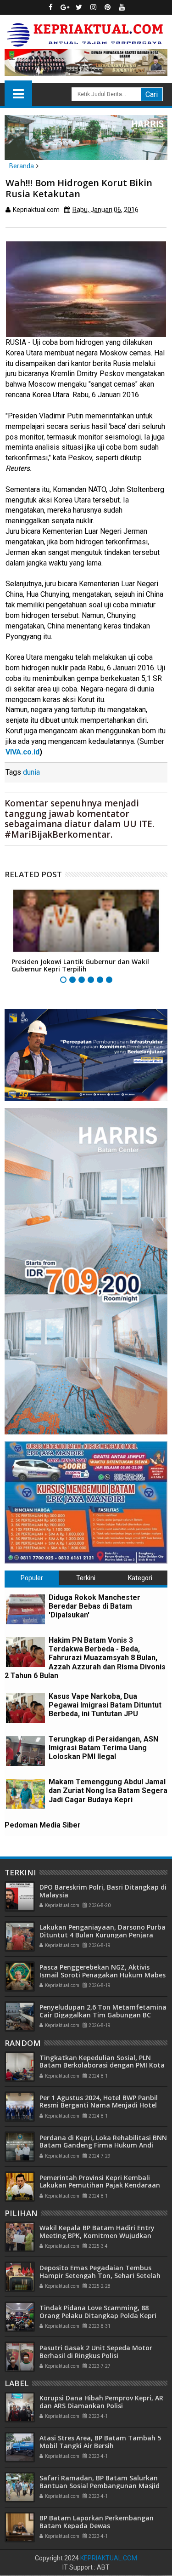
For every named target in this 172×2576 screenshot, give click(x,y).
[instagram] (93, 7)
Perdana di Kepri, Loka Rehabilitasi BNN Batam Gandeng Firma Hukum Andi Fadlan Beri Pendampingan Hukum (103, 2145)
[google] (65, 7)
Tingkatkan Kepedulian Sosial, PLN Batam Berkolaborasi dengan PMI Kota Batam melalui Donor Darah (102, 2065)
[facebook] (50, 7)
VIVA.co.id (22, 752)
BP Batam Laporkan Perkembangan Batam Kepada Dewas (97, 2522)
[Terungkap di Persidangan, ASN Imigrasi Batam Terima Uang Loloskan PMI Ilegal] (25, 1751)
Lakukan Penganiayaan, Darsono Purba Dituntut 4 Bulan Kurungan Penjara (103, 1931)
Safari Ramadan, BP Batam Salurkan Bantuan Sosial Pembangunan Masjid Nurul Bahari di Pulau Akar (100, 2486)
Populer (32, 1578)
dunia (31, 772)
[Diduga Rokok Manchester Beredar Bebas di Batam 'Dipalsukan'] (25, 1609)
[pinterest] (107, 7)
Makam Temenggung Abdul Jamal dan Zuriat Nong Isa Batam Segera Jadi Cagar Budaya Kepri (108, 1791)
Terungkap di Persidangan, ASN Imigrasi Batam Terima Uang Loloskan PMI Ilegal (103, 1748)
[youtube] (122, 7)
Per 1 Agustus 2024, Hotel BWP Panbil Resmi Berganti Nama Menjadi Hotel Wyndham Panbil (99, 2105)
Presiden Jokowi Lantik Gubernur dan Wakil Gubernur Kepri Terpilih (80, 965)
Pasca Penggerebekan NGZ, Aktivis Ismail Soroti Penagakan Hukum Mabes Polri (103, 1975)
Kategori (140, 1578)
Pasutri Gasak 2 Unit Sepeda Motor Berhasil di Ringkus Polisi (96, 2352)
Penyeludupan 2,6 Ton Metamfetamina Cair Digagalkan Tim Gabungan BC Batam (103, 2015)
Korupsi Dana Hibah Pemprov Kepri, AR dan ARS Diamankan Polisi (101, 2402)
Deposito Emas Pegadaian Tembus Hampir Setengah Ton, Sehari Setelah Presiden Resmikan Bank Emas (100, 2276)
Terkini (86, 1578)
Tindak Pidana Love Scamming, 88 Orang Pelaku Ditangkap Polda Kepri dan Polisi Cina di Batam (98, 2316)
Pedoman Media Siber (43, 1825)
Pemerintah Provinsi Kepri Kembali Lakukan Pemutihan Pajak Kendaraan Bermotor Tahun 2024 (100, 2185)
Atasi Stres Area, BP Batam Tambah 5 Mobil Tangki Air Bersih (100, 2442)
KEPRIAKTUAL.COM (109, 2558)
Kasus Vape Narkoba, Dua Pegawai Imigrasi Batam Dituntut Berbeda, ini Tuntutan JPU (105, 1705)
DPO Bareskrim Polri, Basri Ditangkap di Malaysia (103, 1891)
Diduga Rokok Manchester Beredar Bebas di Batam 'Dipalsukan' (94, 1606)
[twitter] (79, 7)
